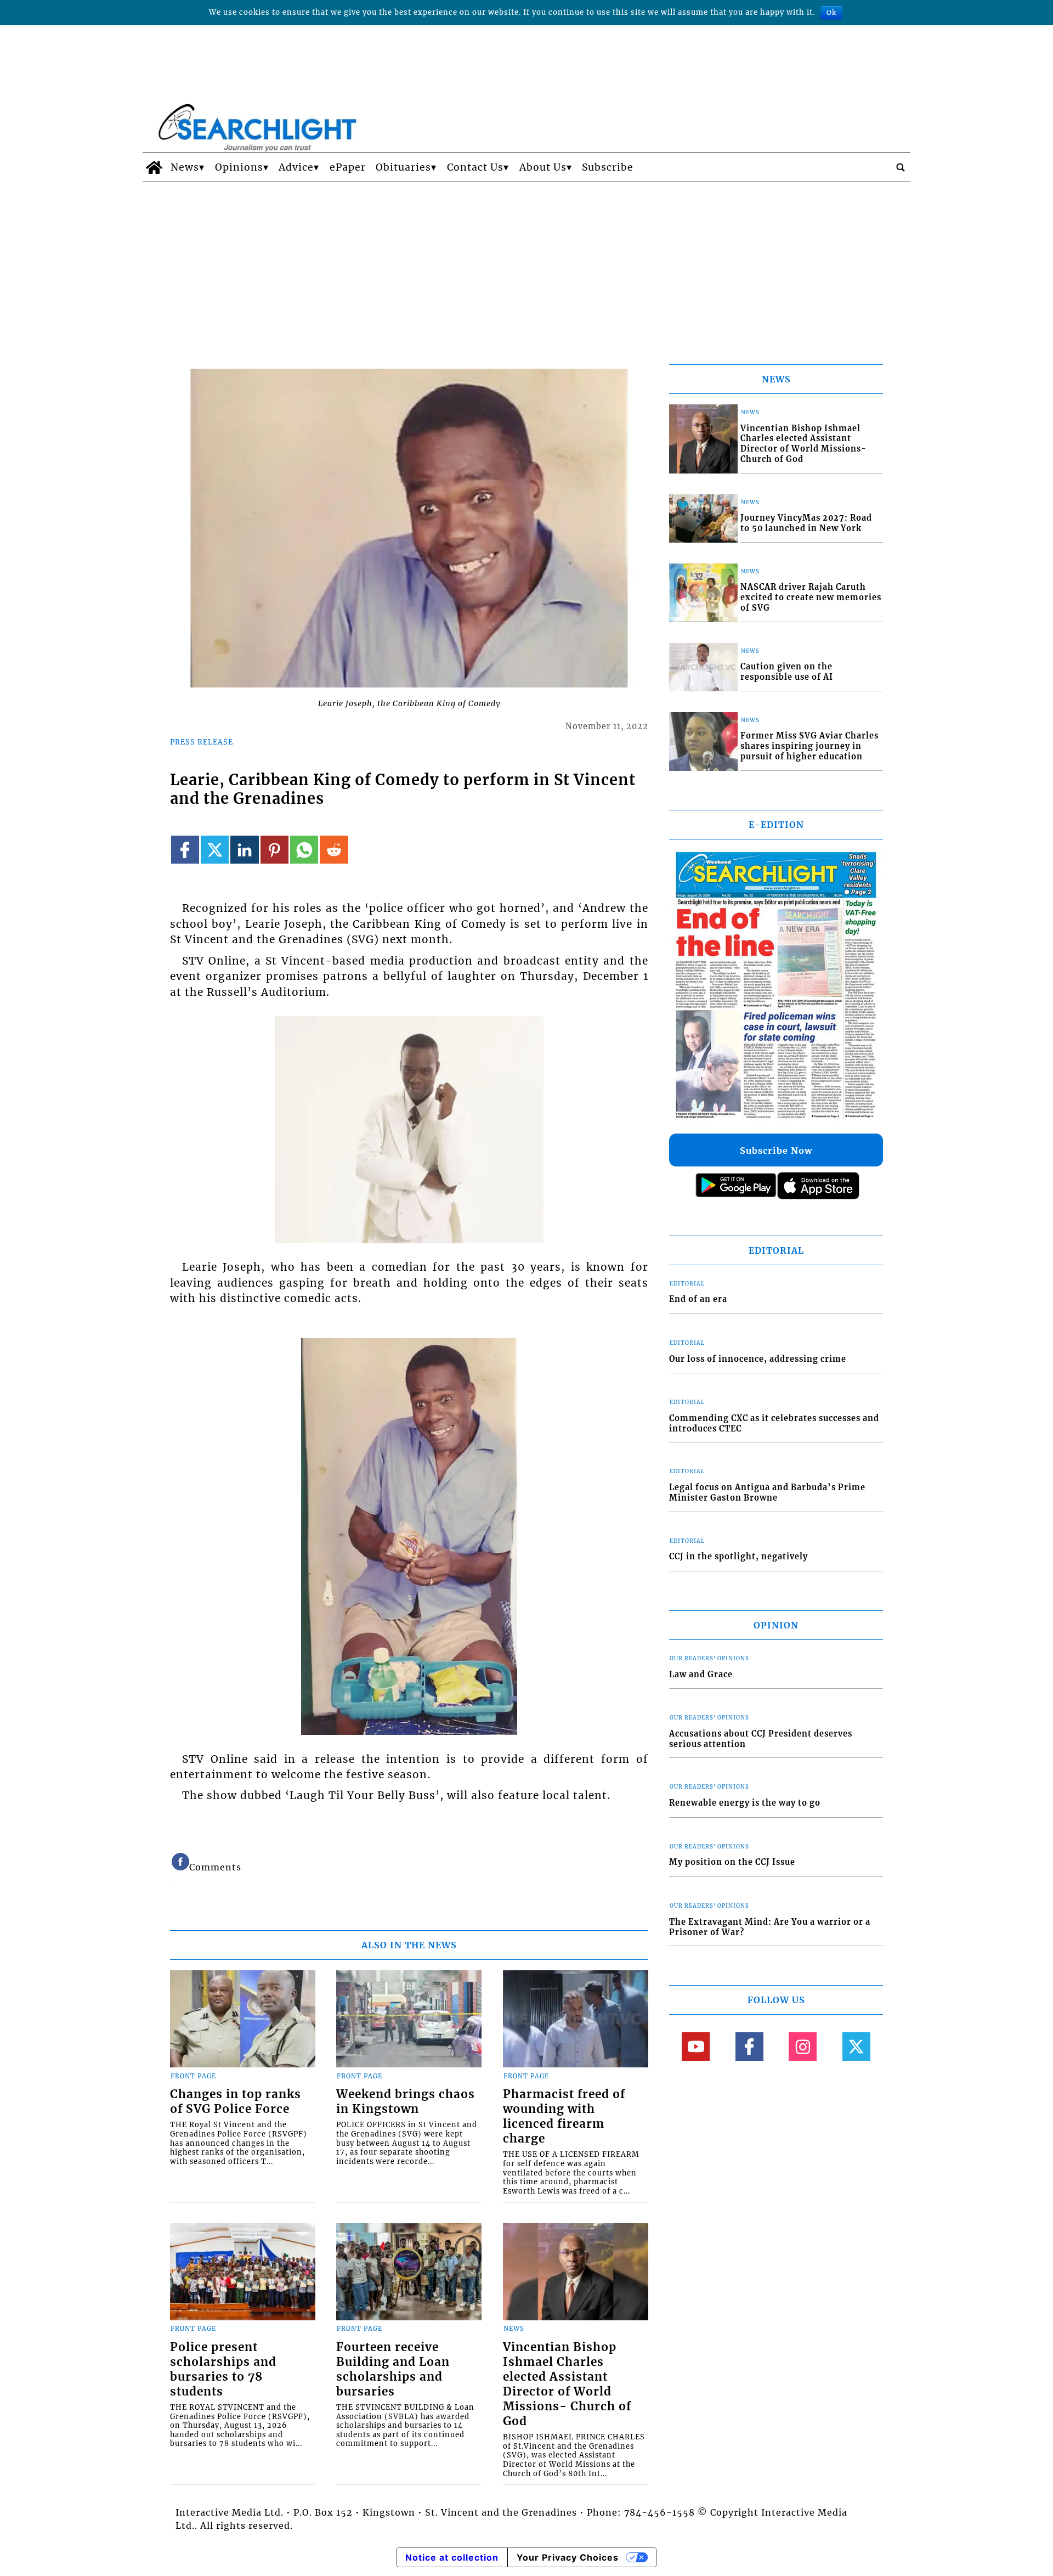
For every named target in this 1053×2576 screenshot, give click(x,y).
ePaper (348, 167)
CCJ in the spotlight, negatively (738, 1557)
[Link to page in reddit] (334, 850)
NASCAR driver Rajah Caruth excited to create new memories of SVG (811, 597)
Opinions (239, 167)
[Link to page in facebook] (185, 850)
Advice (296, 167)
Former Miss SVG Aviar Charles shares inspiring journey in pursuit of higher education (809, 746)
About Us (543, 167)
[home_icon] (154, 167)
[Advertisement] (526, 264)
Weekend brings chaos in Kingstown (406, 2102)
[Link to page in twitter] (215, 850)
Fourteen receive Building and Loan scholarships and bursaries (393, 2369)
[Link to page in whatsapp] (304, 850)
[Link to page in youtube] (696, 2046)
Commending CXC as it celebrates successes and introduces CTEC (774, 1424)
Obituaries (403, 167)
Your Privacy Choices (568, 2557)
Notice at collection (452, 2557)
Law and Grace (701, 1675)
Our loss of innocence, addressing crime (758, 1359)
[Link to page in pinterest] (274, 850)
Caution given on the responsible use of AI (787, 672)
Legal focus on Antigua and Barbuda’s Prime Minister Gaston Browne (767, 1493)
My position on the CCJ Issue (732, 1862)
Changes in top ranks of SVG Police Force (236, 2102)
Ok (831, 12)
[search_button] (901, 167)
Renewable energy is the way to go (745, 1803)
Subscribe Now (776, 1151)
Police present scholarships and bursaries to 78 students (223, 2369)
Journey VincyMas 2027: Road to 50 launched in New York (806, 523)
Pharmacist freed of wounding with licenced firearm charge (564, 2116)
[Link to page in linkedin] (244, 850)
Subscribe (608, 167)
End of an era (698, 1299)
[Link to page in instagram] (803, 2046)
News (185, 167)
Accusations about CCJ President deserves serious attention (761, 1739)
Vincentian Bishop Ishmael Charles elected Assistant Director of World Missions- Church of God (567, 2384)
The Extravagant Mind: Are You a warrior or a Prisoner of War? (770, 1927)
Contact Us (475, 167)
